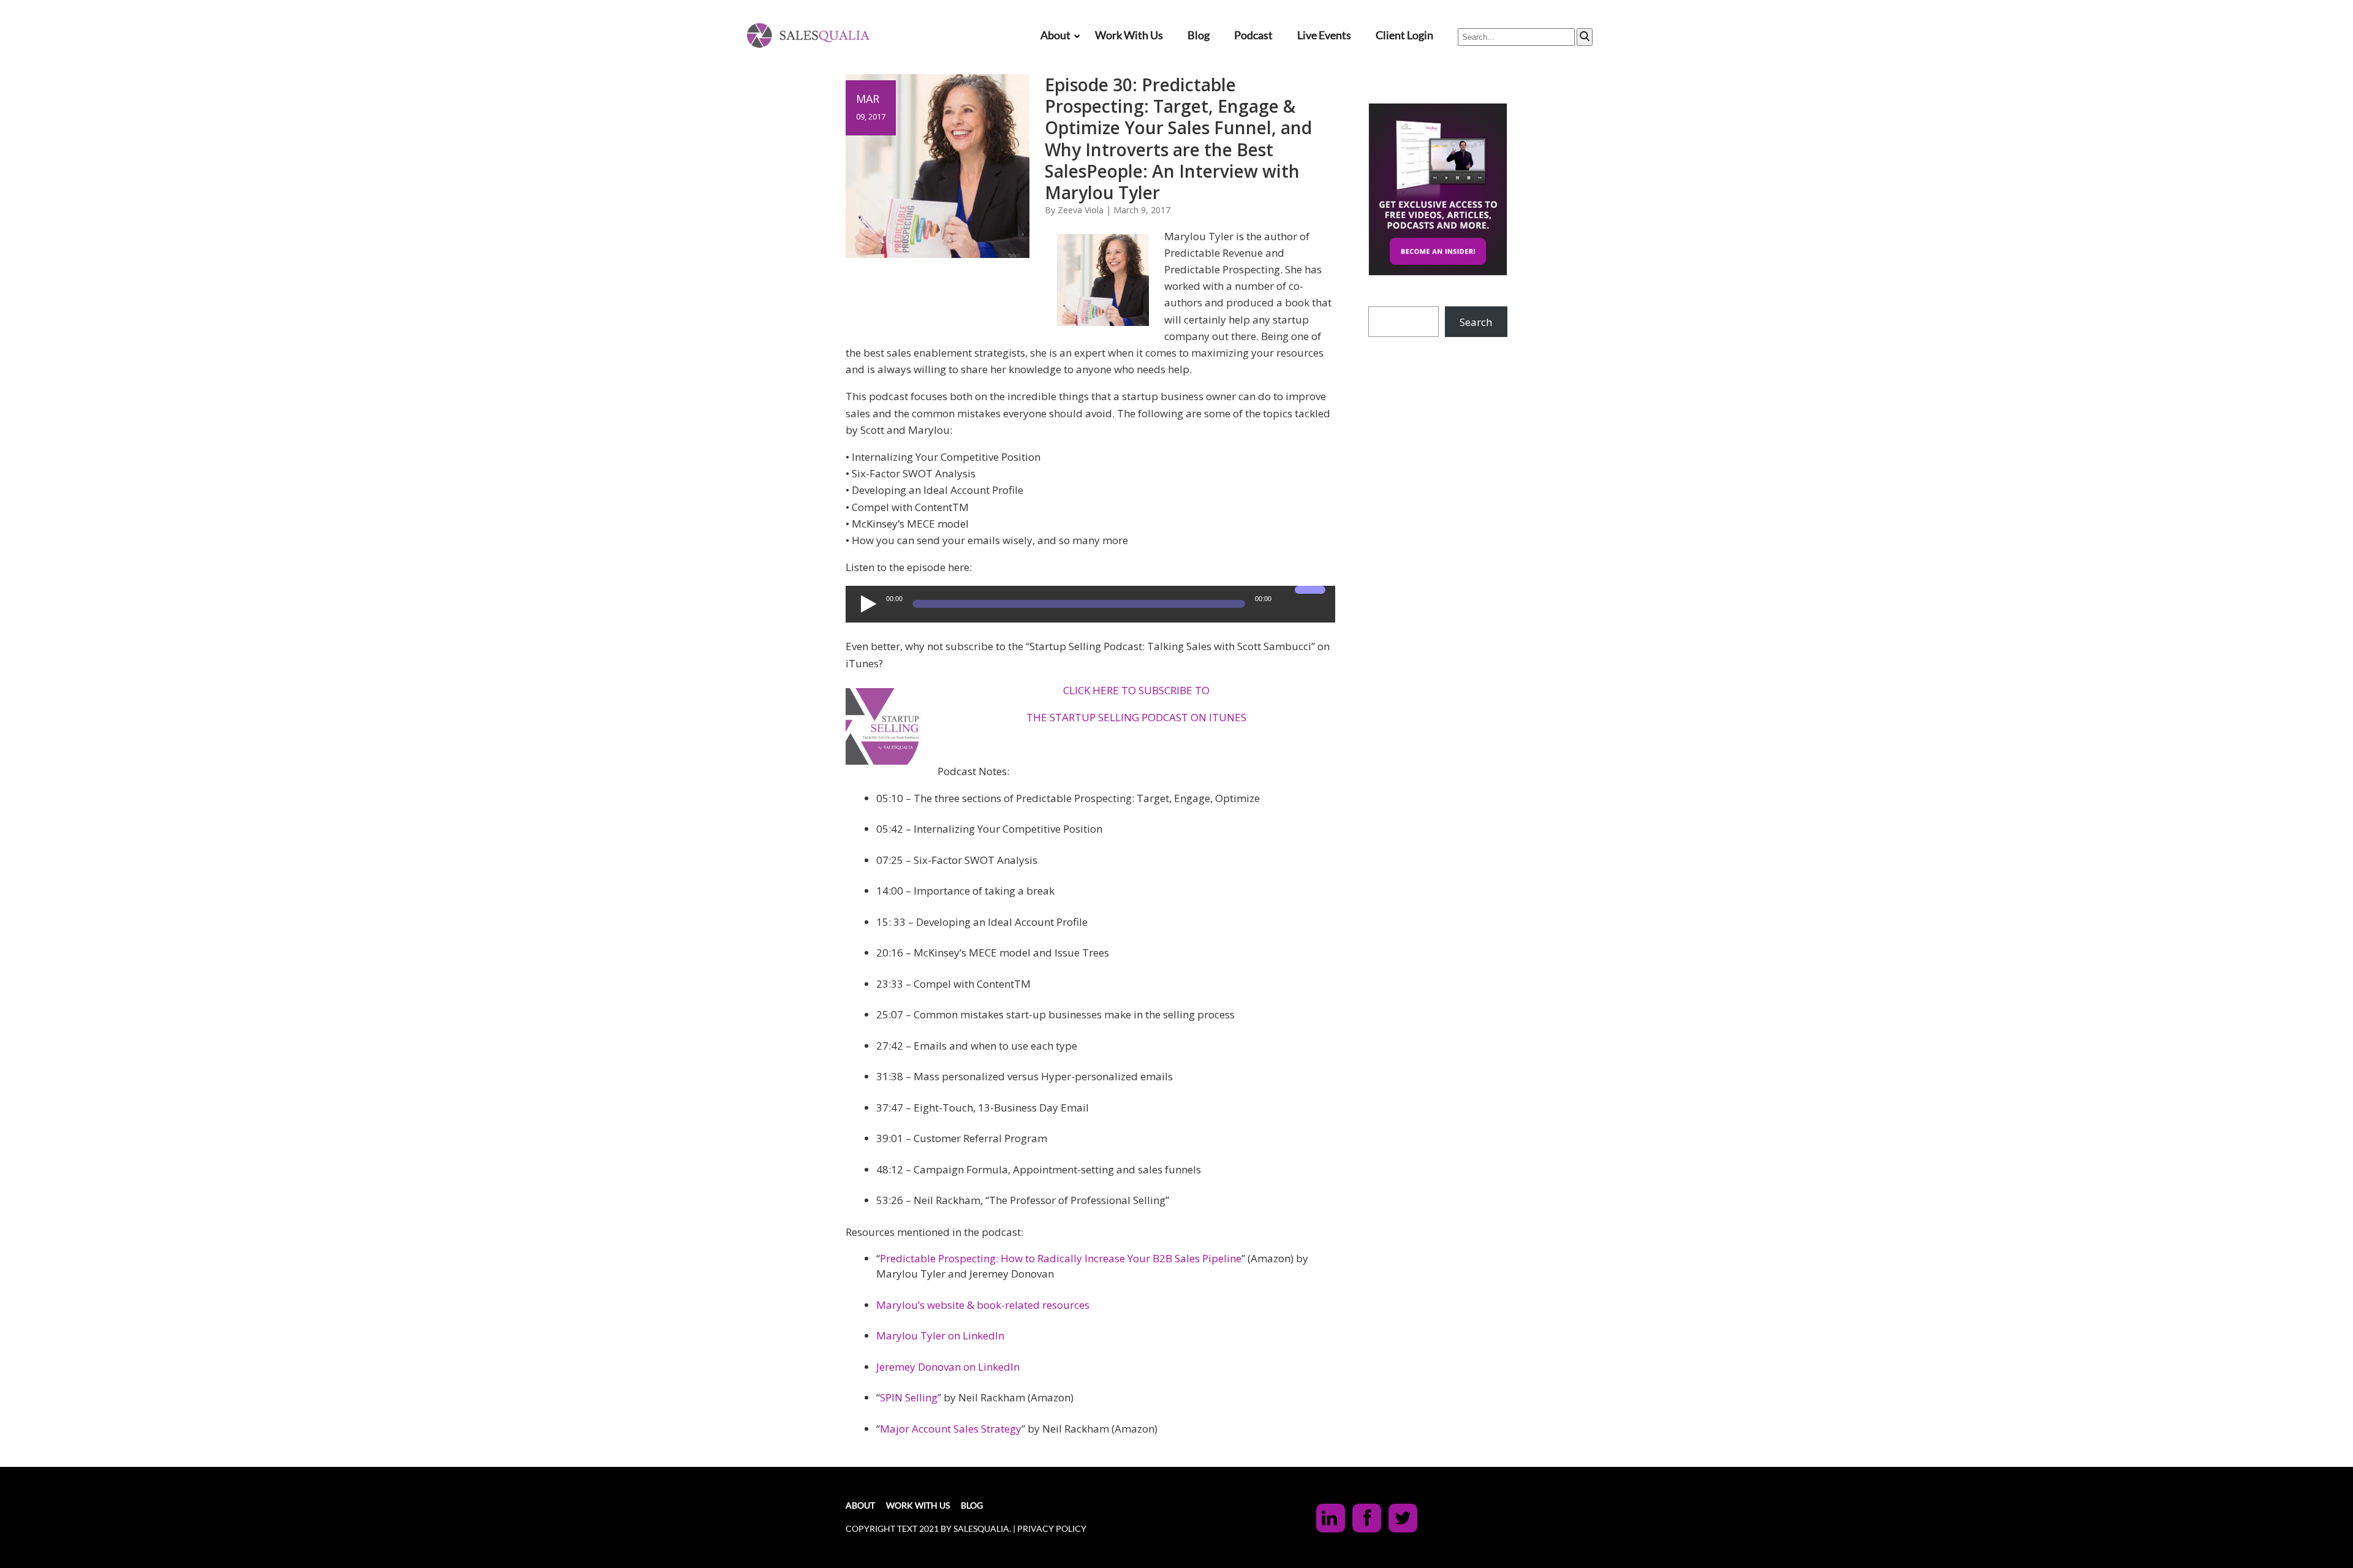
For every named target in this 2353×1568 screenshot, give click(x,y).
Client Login (1404, 35)
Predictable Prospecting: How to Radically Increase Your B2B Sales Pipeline (1061, 1258)
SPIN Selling (909, 1397)
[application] (1090, 604)
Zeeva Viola (1081, 210)
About (1055, 35)
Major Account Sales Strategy (951, 1429)
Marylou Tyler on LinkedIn (940, 1335)
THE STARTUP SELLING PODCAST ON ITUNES (1136, 717)
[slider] (1312, 597)
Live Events (1324, 35)
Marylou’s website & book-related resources (983, 1305)
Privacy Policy (1052, 1528)
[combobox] (1516, 37)
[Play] (867, 604)
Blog (1199, 35)
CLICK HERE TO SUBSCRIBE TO (1136, 690)
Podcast (1253, 35)
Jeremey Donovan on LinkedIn (948, 1367)
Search (1476, 322)
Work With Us (1129, 35)
